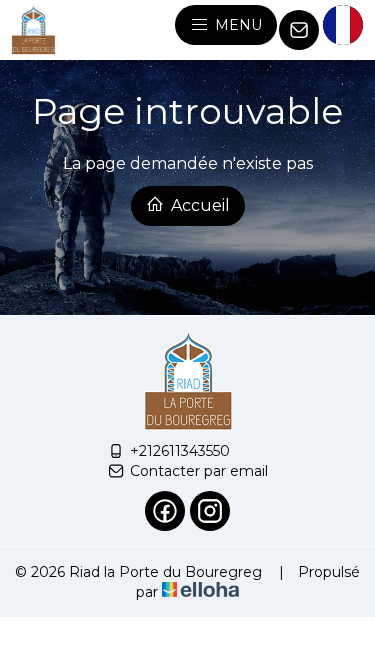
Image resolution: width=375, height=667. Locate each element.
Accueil (198, 205)
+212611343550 (180, 451)
